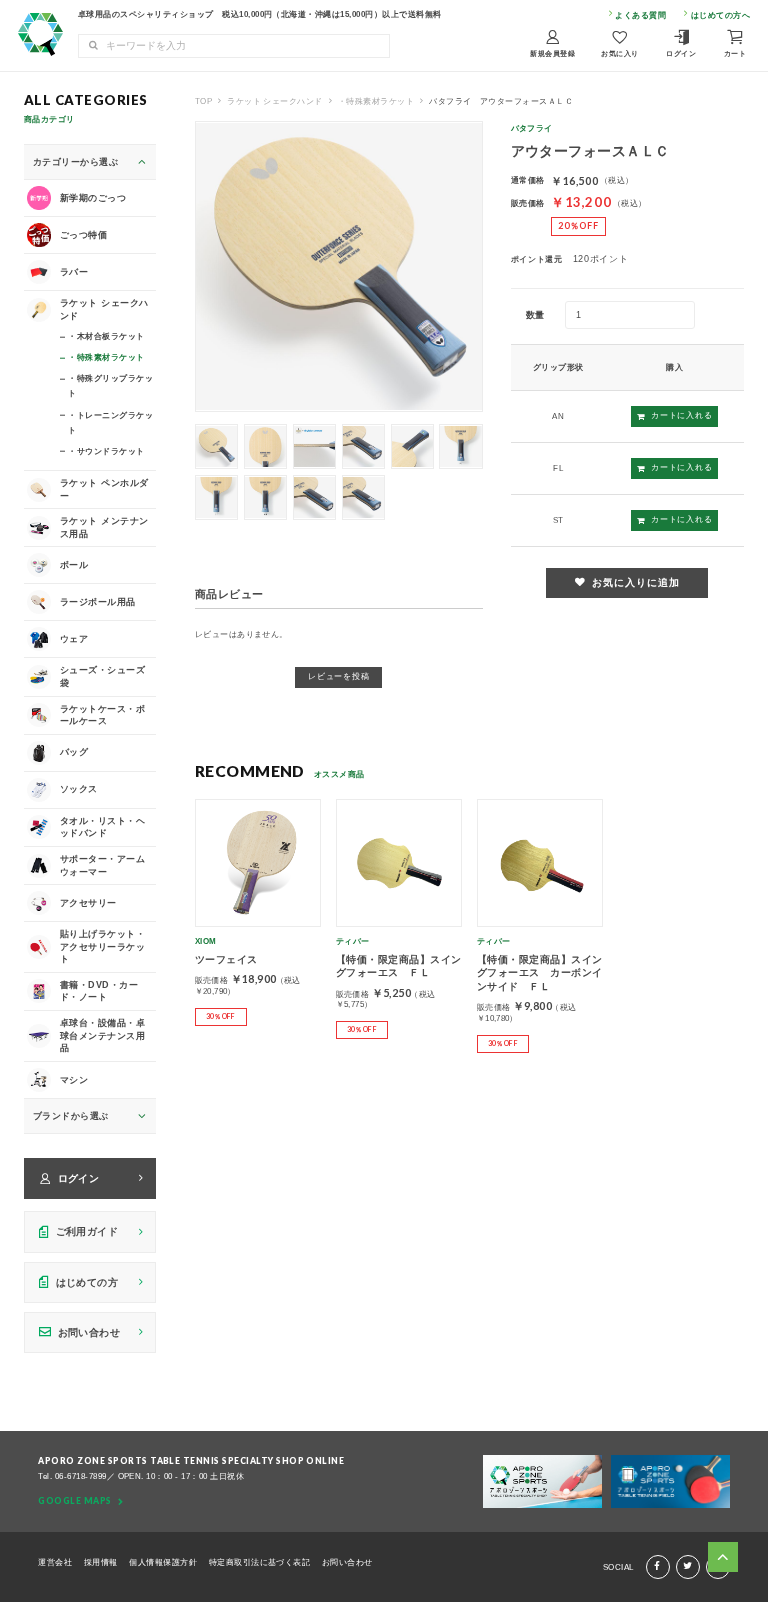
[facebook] (658, 1567)
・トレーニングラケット (110, 421)
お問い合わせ (347, 1562)
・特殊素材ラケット (376, 101)
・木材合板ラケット (106, 336)
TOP (203, 101)
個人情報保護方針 (163, 1562)
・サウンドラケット (106, 451)
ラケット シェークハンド (275, 101)
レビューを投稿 (338, 676)
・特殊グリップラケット (110, 385)
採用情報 (101, 1562)
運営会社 (55, 1562)
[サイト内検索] (93, 46)
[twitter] (688, 1567)
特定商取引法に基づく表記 (260, 1562)
